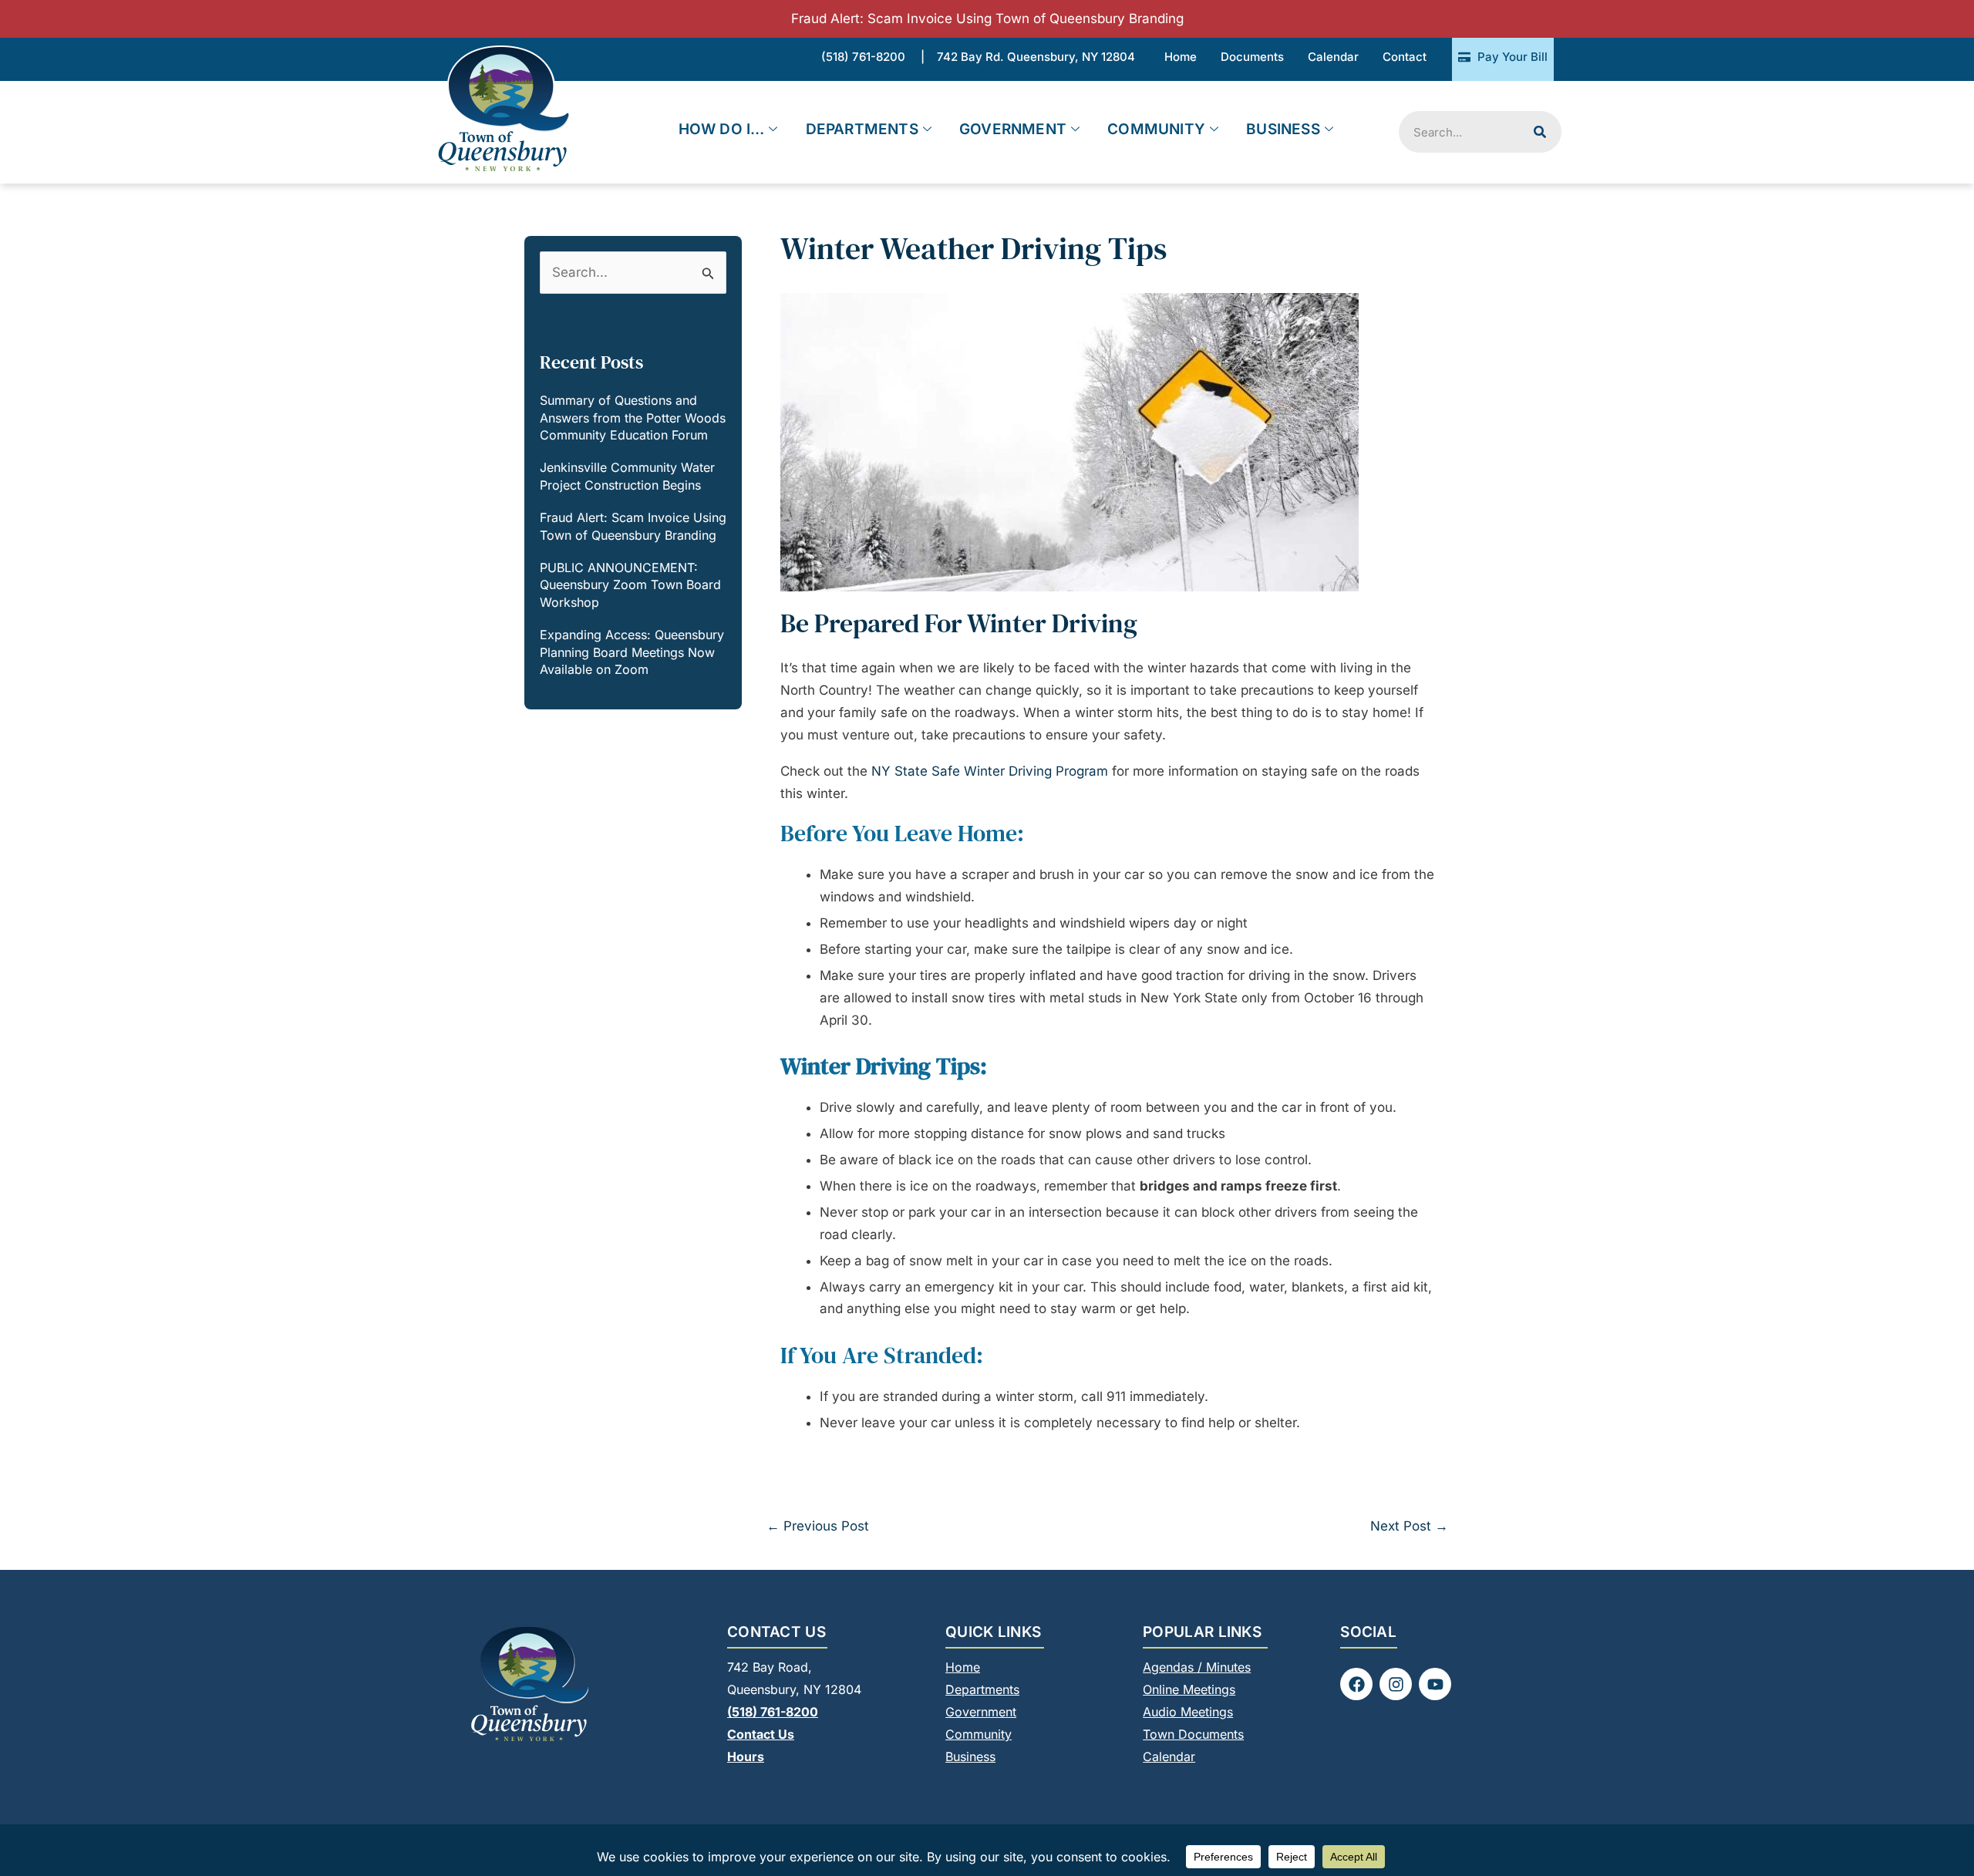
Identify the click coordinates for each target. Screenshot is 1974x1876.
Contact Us (761, 1734)
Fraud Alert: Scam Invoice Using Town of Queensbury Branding (987, 19)
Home (963, 1667)
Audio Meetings (1188, 1712)
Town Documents (1193, 1734)
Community (1156, 129)
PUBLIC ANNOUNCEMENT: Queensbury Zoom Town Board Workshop (630, 585)
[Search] (1540, 132)
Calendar (1169, 1756)
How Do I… (722, 129)
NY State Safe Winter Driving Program (990, 771)
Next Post (1409, 1526)
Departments (862, 129)
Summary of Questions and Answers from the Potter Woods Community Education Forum (633, 418)
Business (1283, 129)
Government (1013, 129)
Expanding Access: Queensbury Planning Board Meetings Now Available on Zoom (632, 652)
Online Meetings (1189, 1689)
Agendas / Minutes (1197, 1667)
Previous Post (818, 1526)
